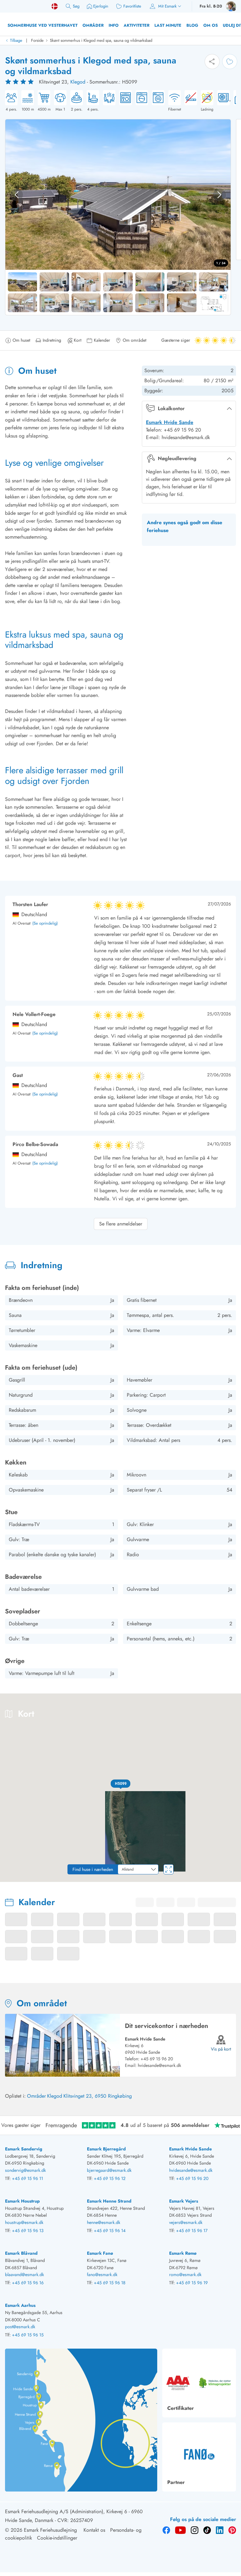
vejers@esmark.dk (186, 2222)
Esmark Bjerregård (106, 2149)
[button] (121, 1784)
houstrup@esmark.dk (24, 2222)
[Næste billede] (219, 195)
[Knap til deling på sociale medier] (212, 62)
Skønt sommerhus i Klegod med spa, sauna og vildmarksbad (101, 40)
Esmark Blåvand (21, 2253)
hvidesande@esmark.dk (159, 2065)
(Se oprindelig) (45, 924)
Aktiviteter (137, 25)
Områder (93, 25)
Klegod (78, 82)
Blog (192, 25)
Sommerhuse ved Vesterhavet (43, 25)
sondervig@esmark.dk (25, 2170)
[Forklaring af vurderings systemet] (20, 82)
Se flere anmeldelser (121, 1224)
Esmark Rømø (183, 2253)
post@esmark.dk (20, 2327)
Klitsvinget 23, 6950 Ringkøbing (98, 2096)
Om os (211, 25)
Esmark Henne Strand (109, 2201)
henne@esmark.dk (104, 2222)
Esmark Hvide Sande (170, 422)
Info (114, 25)
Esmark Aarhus (20, 2305)
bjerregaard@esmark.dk (109, 2170)
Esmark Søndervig (24, 2149)
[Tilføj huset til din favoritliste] (230, 62)
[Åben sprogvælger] (55, 6)
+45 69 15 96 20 (157, 2059)
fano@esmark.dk (102, 2274)
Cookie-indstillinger (57, 2538)
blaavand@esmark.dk (24, 2274)
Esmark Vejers (184, 2201)
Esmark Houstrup (22, 2201)
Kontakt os (94, 2530)
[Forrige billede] (17, 195)
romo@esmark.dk (185, 2274)
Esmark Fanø (100, 2253)
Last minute (168, 25)
